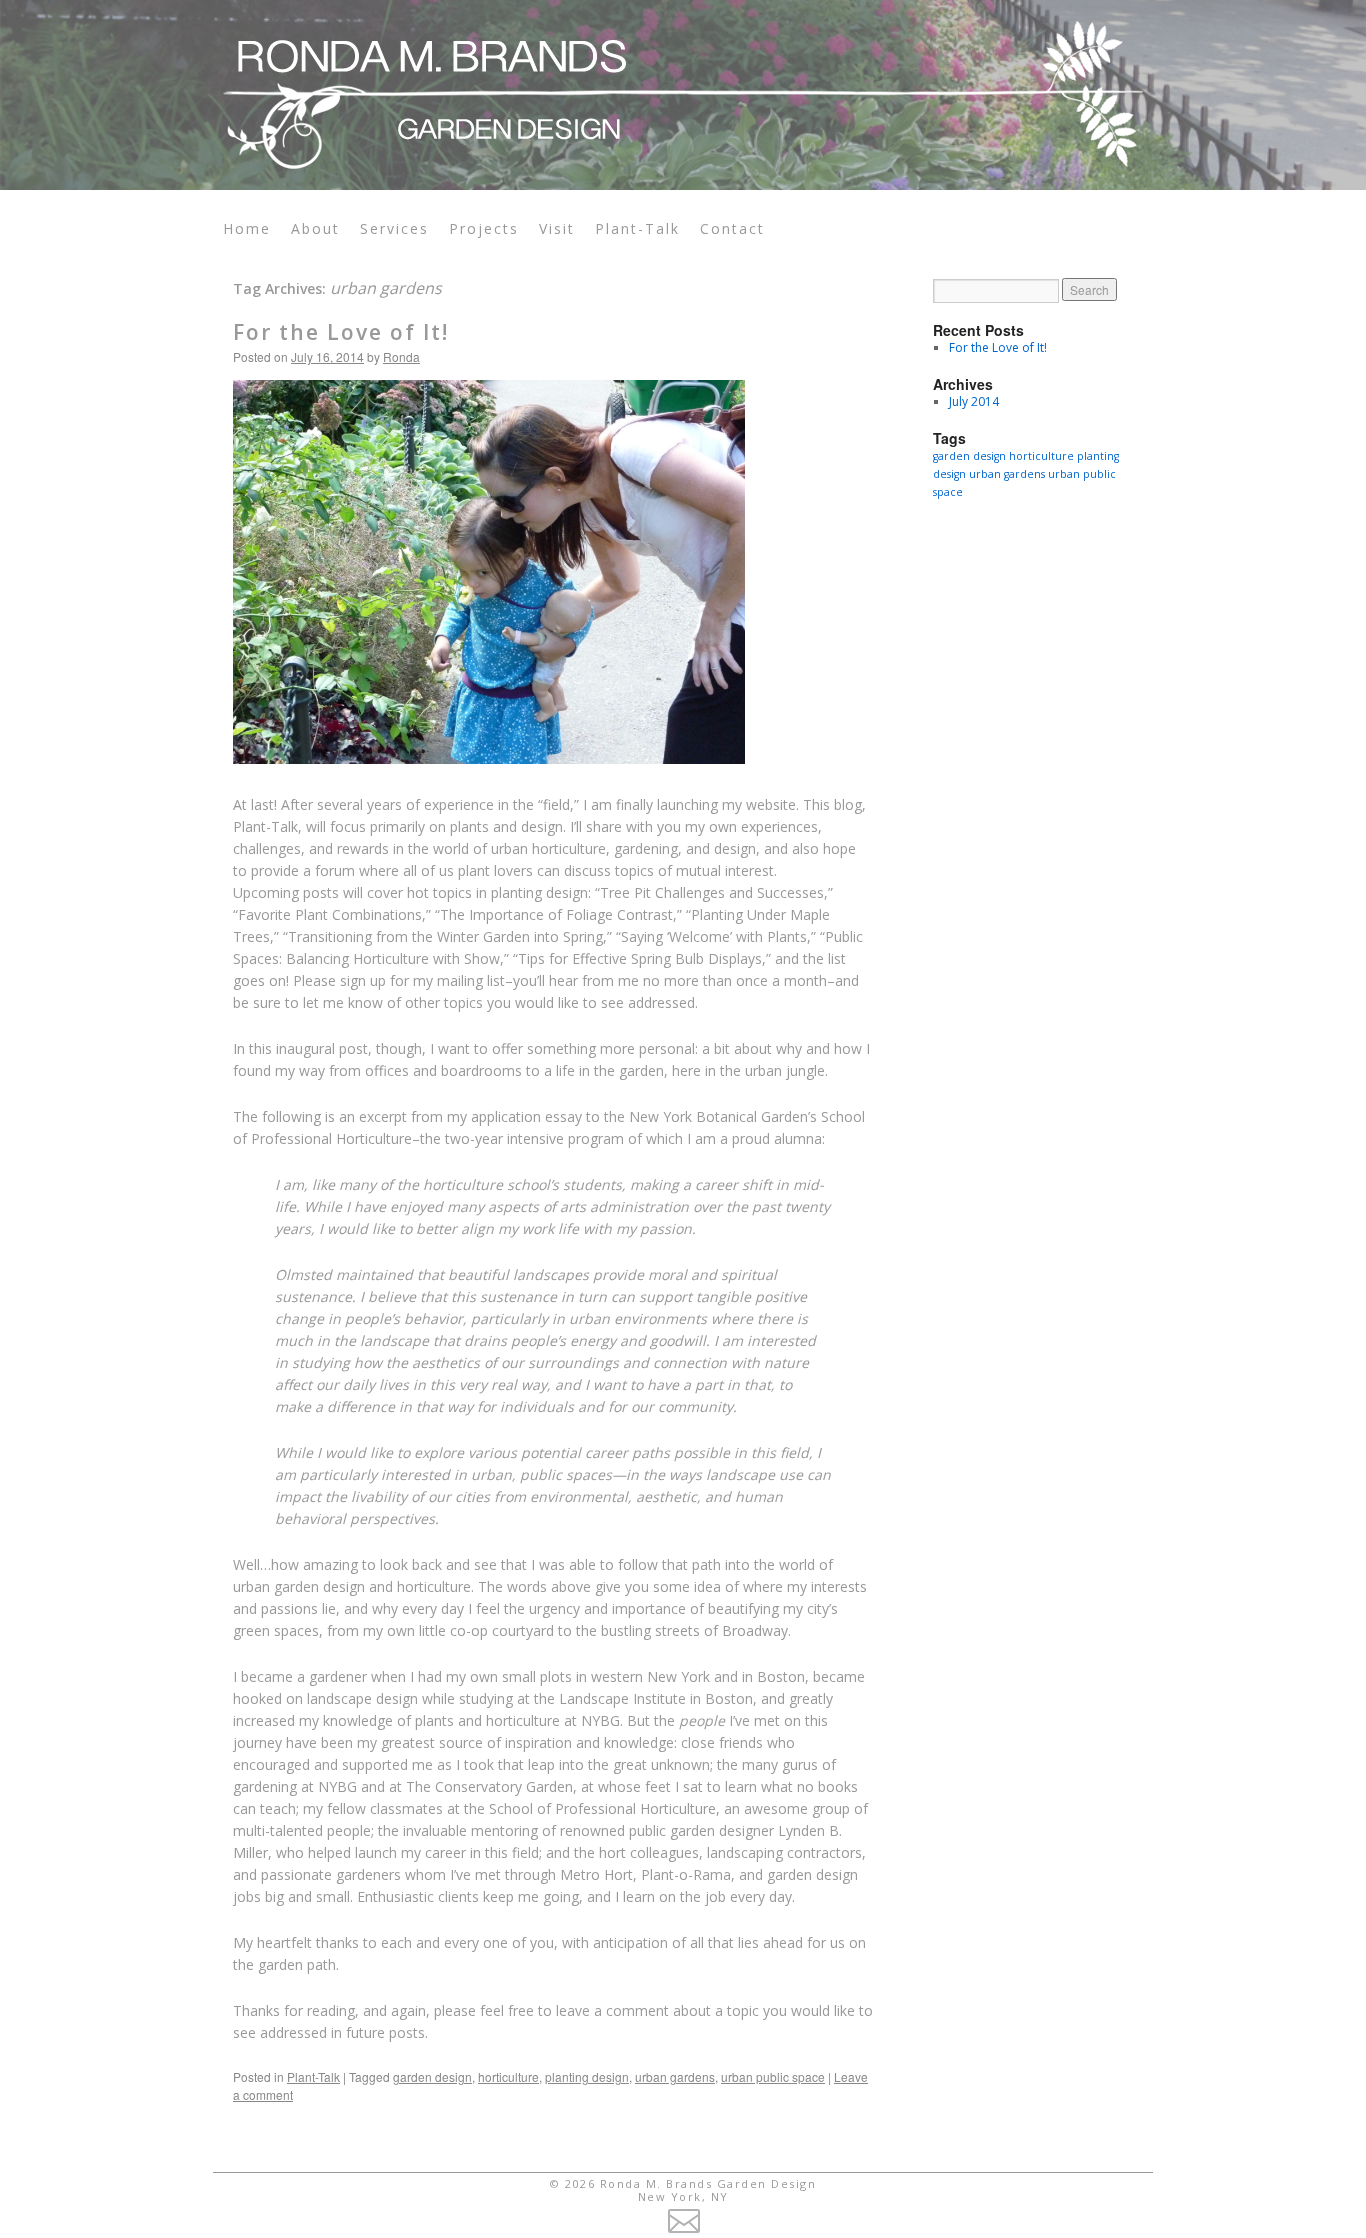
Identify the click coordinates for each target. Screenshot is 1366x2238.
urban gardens (675, 2076)
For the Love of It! (341, 332)
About (315, 228)
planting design (587, 2076)
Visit (557, 228)
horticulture (508, 2076)
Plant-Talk (637, 228)
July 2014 (974, 401)
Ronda (401, 356)
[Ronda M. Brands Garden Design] (683, 85)
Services (394, 228)
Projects (484, 228)
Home (247, 228)
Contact (732, 228)
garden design (432, 2076)
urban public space (773, 2076)
